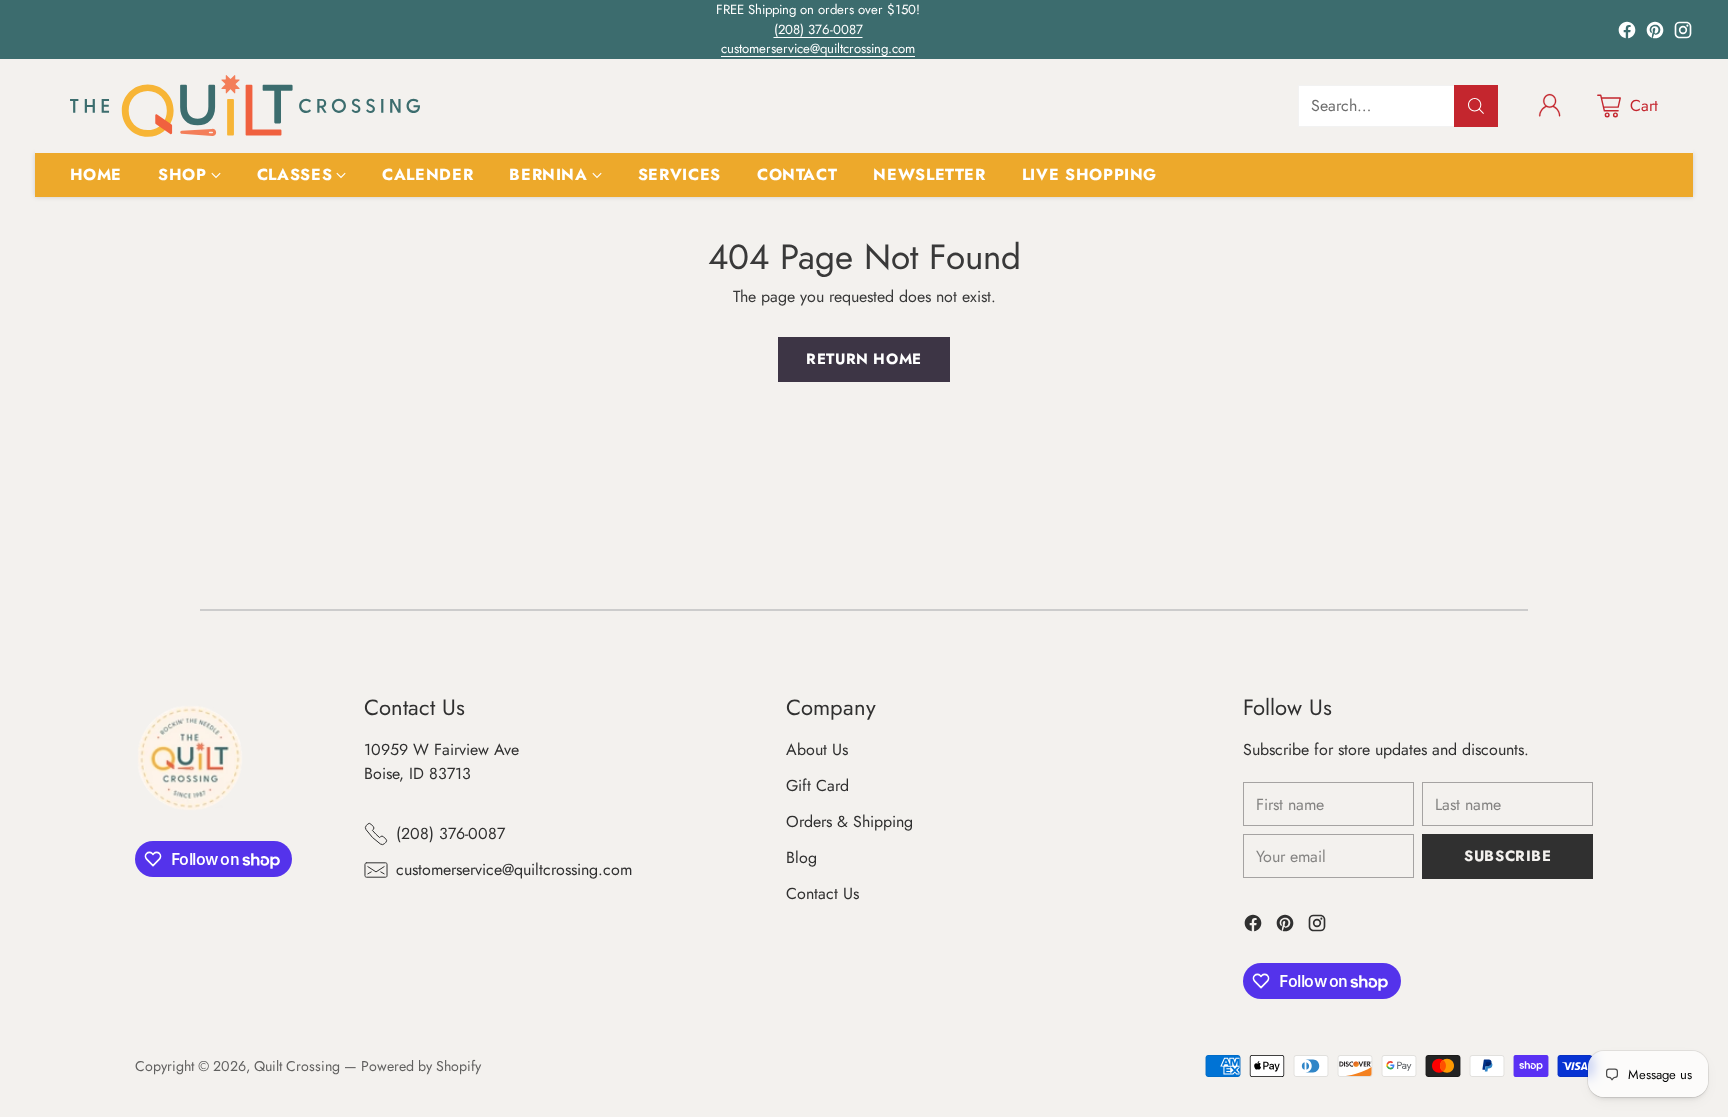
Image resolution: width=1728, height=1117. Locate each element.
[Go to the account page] (1550, 106)
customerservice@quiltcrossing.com (818, 48)
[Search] (1476, 106)
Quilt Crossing (297, 1066)
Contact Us (822, 893)
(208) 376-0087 (818, 29)
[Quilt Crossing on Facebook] (1627, 33)
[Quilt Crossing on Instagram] (1683, 33)
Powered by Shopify (421, 1066)
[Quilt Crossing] (245, 106)
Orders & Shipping (849, 821)
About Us (817, 749)
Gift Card (817, 785)
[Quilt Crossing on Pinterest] (1655, 33)
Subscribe (1507, 856)
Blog (801, 857)
